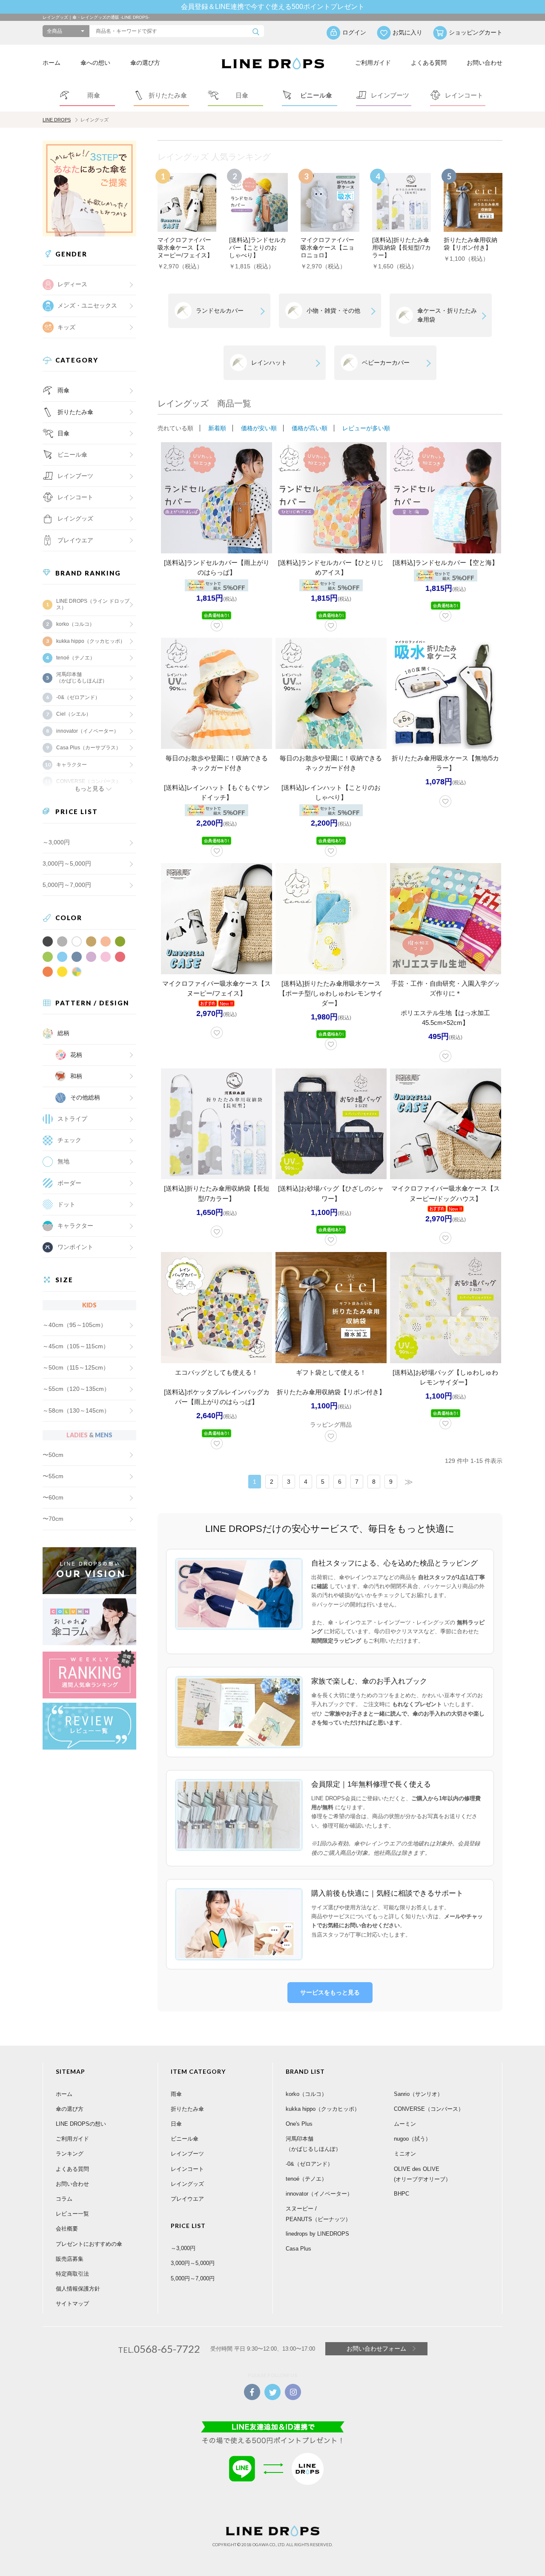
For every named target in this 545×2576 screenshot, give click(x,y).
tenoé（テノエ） (76, 658)
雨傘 (63, 390)
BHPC (402, 2194)
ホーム (52, 63)
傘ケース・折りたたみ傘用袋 (447, 315)
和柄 (76, 1076)
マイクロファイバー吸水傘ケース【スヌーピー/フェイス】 (185, 248)
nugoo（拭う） (412, 2139)
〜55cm (53, 1476)
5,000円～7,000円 (67, 885)
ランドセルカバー (220, 311)
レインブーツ (187, 2154)
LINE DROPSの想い (81, 2124)
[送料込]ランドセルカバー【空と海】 (445, 563)
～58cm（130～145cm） (76, 1410)
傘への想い (95, 63)
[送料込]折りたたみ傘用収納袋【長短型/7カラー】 (402, 248)
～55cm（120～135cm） (76, 1389)
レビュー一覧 (72, 2214)
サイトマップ (72, 2304)
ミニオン (405, 2154)
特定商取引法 (72, 2274)
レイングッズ (75, 518)
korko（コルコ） (75, 624)
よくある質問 (429, 63)
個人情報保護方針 (78, 2289)
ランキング (70, 2154)
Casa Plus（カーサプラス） (89, 748)
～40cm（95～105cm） (75, 1325)
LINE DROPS (57, 120)
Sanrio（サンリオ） (418, 2094)
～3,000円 (56, 842)
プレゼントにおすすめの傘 (89, 2244)
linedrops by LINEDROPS (317, 2234)
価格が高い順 (310, 428)
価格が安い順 (259, 428)
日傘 (63, 433)
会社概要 (67, 2229)
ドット (66, 1204)
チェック (69, 1140)
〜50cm (53, 1455)
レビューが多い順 (366, 428)
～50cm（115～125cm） (76, 1367)
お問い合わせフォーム (376, 2349)
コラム (64, 2199)
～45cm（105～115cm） (76, 1346)
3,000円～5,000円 (67, 863)
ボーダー (69, 1183)
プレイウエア (75, 540)
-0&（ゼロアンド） (78, 697)
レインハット (269, 363)
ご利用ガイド (373, 63)
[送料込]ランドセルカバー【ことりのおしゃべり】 (258, 248)
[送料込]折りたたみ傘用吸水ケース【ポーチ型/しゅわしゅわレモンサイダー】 (331, 993)
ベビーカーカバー (386, 363)
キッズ (66, 327)
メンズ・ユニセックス (87, 305)
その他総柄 (85, 1097)
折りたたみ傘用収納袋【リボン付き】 (331, 1392)
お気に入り (407, 32)
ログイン (354, 32)
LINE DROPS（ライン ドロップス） (93, 604)
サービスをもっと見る (330, 1992)
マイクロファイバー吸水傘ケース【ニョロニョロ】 (327, 248)
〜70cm (53, 1519)
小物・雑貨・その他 (333, 311)
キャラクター (75, 1226)
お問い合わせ (485, 63)
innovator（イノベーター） (87, 731)
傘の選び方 (145, 63)
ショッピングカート (476, 32)
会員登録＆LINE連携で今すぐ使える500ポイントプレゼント (273, 7)
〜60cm (53, 1497)
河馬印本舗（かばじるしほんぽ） (82, 677)
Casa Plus (298, 2249)
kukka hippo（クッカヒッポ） (91, 641)
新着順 (217, 428)
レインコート (187, 2169)
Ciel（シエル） (74, 714)
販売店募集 (70, 2259)
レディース (72, 284)
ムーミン (405, 2124)
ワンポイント (75, 1247)
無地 (63, 1161)
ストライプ (72, 1119)
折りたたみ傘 (75, 412)
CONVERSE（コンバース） (429, 2109)
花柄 (76, 1055)
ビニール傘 (72, 455)
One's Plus (299, 2124)
